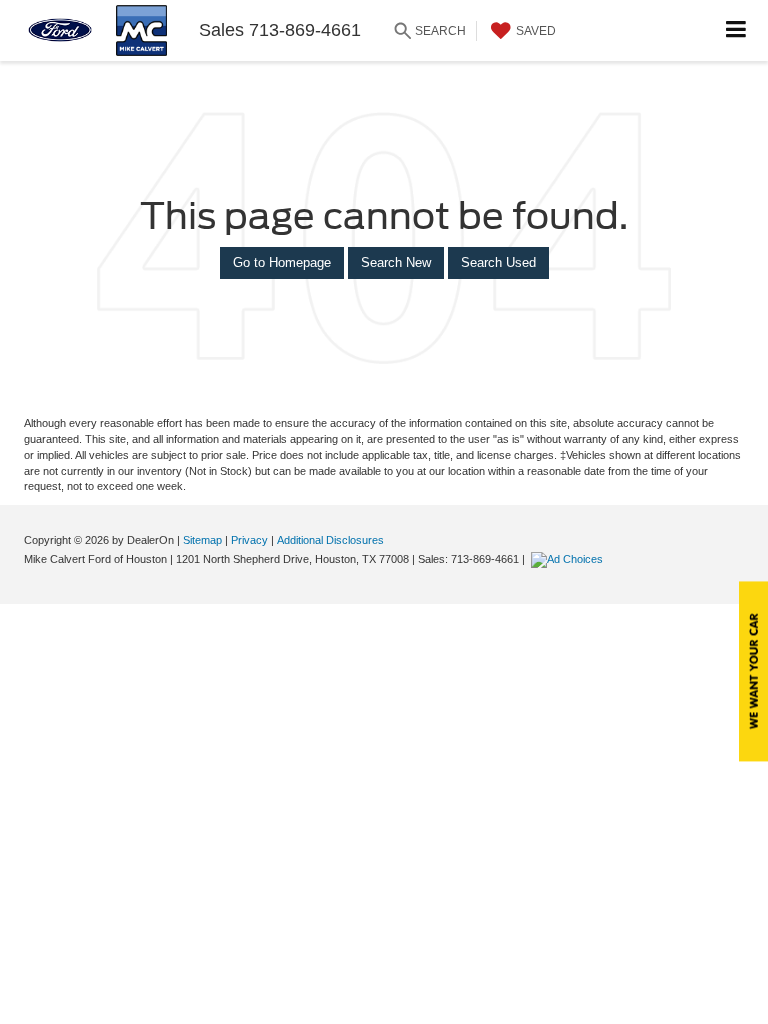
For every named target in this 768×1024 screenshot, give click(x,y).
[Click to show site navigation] (736, 30)
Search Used (498, 262)
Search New (396, 262)
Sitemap (202, 540)
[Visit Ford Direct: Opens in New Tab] (569, 559)
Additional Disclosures (330, 540)
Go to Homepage (282, 262)
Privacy (249, 540)
